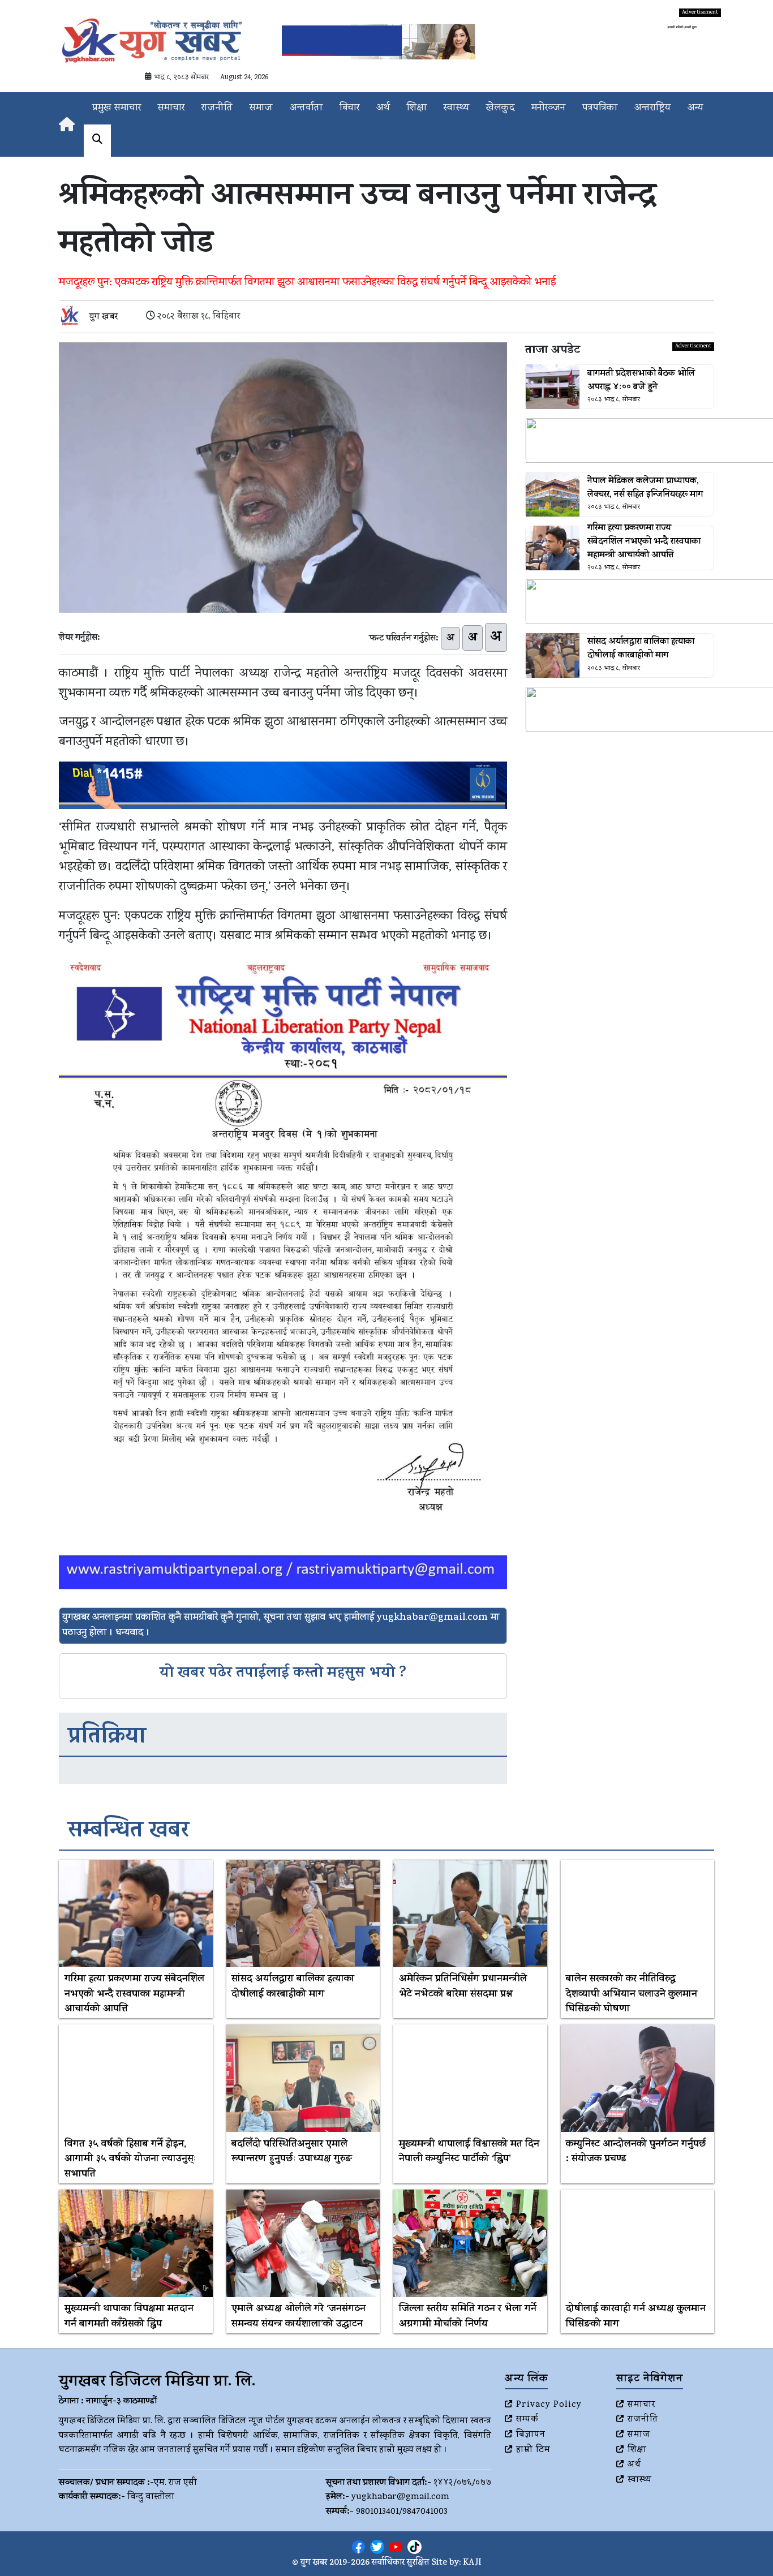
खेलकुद (500, 108)
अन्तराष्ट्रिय (652, 108)
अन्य (695, 108)
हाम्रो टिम (533, 2450)
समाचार (171, 108)
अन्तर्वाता (306, 108)
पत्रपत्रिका (600, 108)
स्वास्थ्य (456, 108)
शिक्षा (417, 108)
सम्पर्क (527, 2420)
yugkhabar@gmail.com (400, 2497)
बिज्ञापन (531, 2435)
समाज (261, 108)
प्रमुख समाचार (117, 108)
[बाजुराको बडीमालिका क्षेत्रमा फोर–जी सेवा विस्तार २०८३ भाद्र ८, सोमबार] (620, 602)
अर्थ (383, 108)
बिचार (349, 108)
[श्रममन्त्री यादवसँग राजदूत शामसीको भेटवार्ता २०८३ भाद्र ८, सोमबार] (620, 709)
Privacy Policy (549, 2405)
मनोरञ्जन (548, 108)
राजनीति (217, 108)
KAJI (472, 2563)
